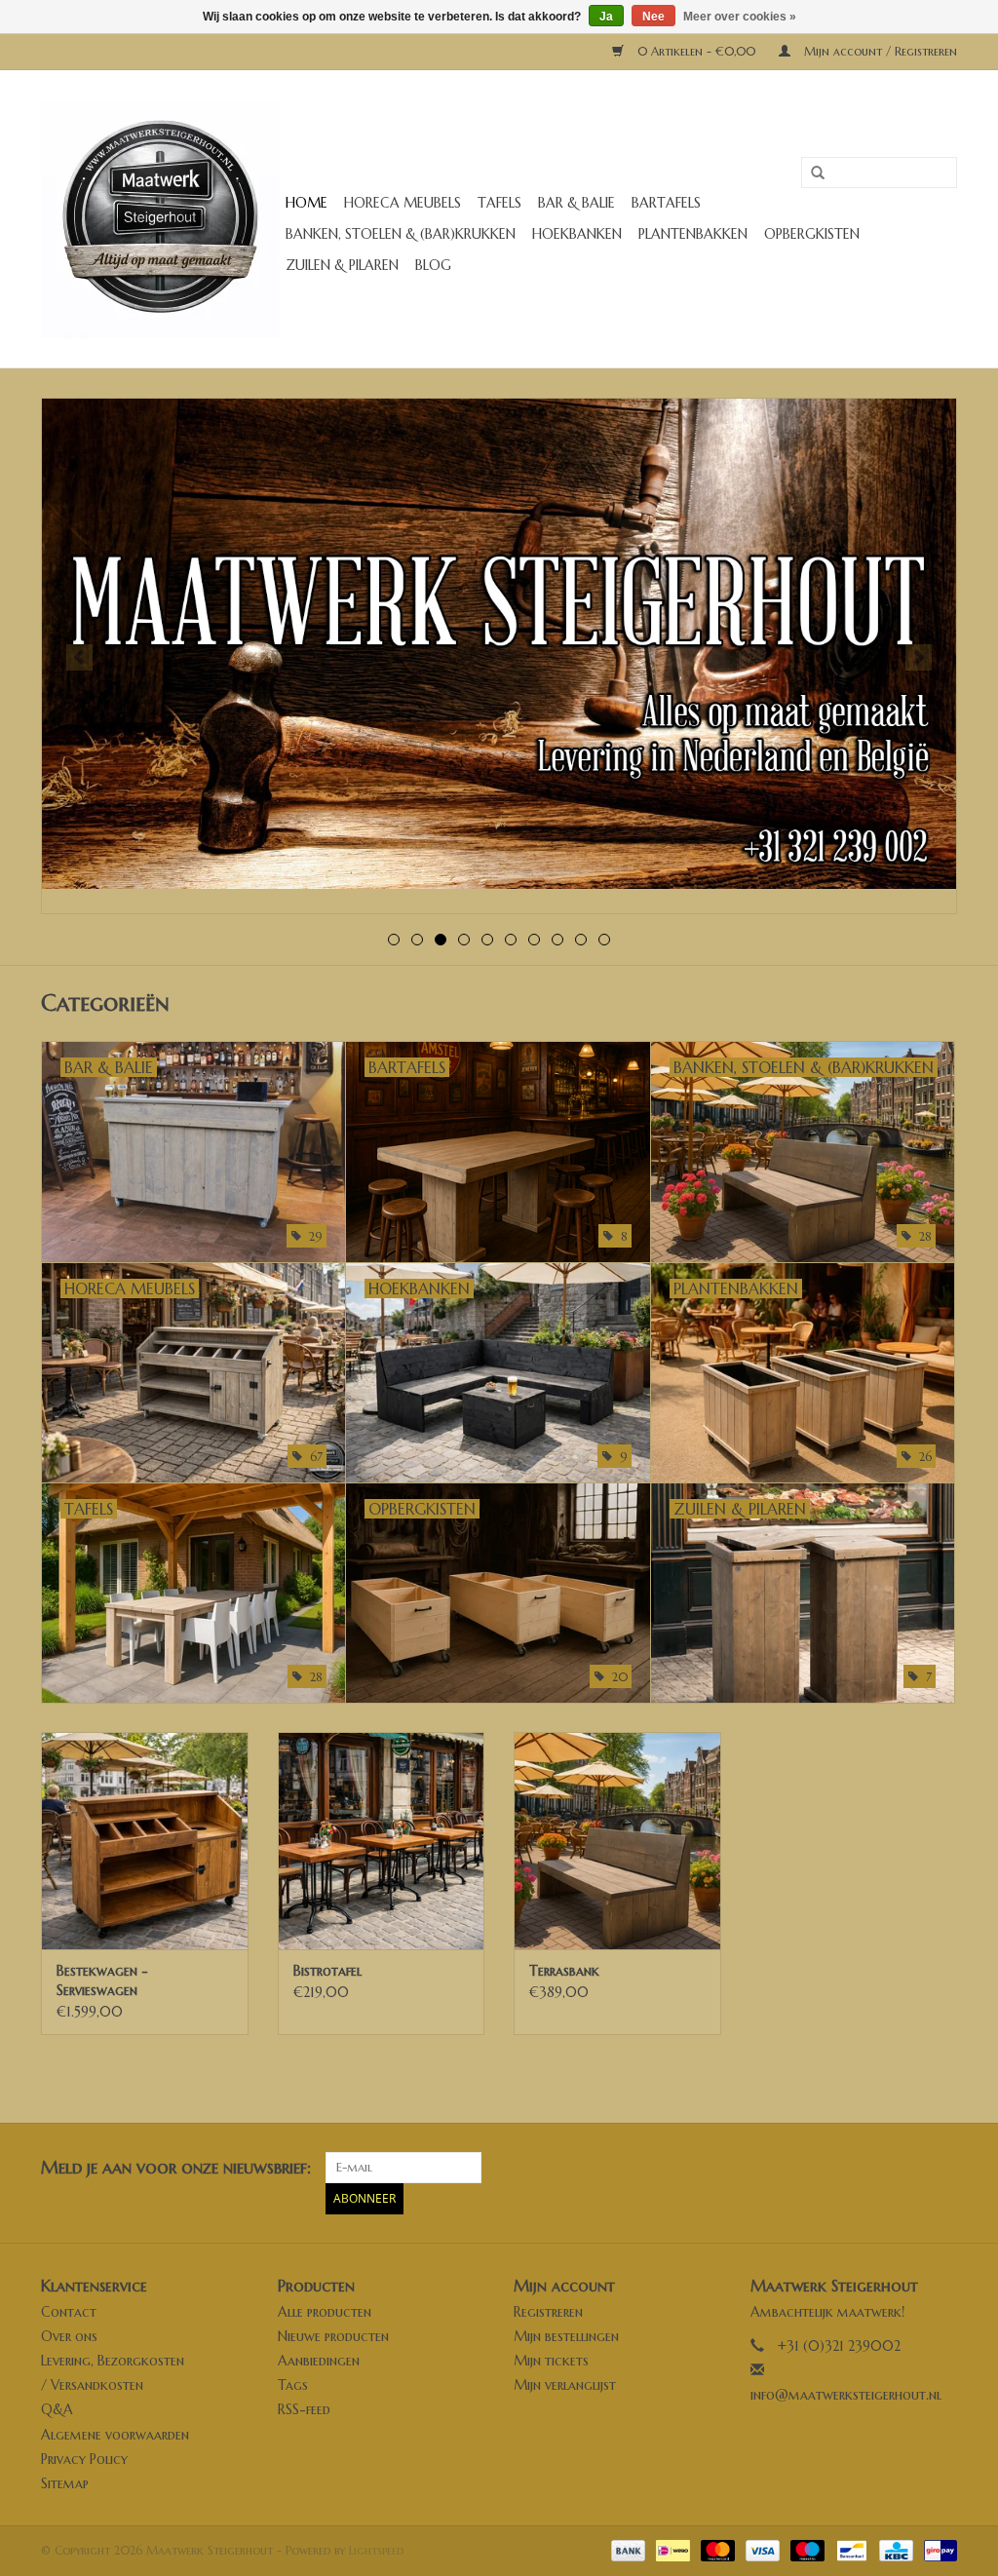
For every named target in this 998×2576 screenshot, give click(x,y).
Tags (293, 2385)
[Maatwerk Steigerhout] (160, 219)
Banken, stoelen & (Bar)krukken (401, 234)
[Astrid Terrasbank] (617, 1841)
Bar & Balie (576, 203)
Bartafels (666, 203)
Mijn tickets (551, 2361)
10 (604, 940)
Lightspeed (376, 2550)
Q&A (57, 2409)
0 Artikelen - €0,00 (696, 51)
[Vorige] (79, 657)
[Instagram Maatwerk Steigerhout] (941, 2168)
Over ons (69, 2336)
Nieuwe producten (333, 2336)
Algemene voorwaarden (115, 2435)
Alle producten (325, 2312)
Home (307, 203)
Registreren (548, 2312)
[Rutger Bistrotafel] (382, 1841)
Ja (606, 17)
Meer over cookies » (740, 17)
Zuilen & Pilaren (342, 265)
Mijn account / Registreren (879, 51)
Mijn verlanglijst (565, 2385)
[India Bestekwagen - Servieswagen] (145, 1841)
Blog (433, 265)
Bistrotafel (327, 1971)
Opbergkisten (812, 234)
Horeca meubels (403, 203)
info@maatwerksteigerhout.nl (846, 2395)
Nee (653, 17)
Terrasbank (564, 1971)
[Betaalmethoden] (627, 2549)
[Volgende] (919, 657)
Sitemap (65, 2483)
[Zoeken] (811, 173)
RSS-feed (304, 2409)
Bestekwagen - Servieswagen (102, 1980)
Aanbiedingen (319, 2361)
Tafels (499, 203)
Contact (69, 2312)
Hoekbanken (577, 234)
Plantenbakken (693, 234)
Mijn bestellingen (566, 2336)
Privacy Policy (84, 2459)
